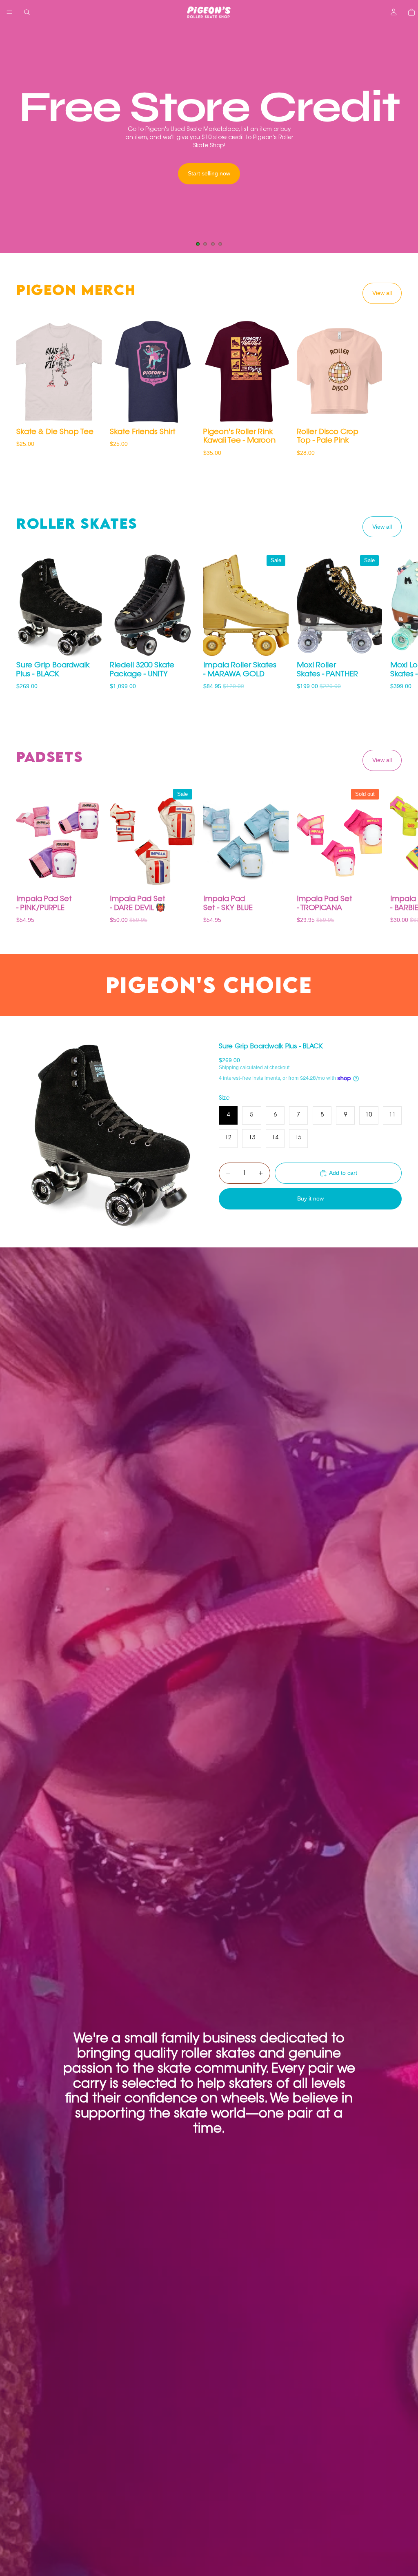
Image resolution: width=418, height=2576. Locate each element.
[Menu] (9, 12)
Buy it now (310, 1198)
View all (382, 293)
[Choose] (89, 412)
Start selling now (209, 173)
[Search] (27, 12)
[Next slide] (405, 139)
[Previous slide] (13, 139)
